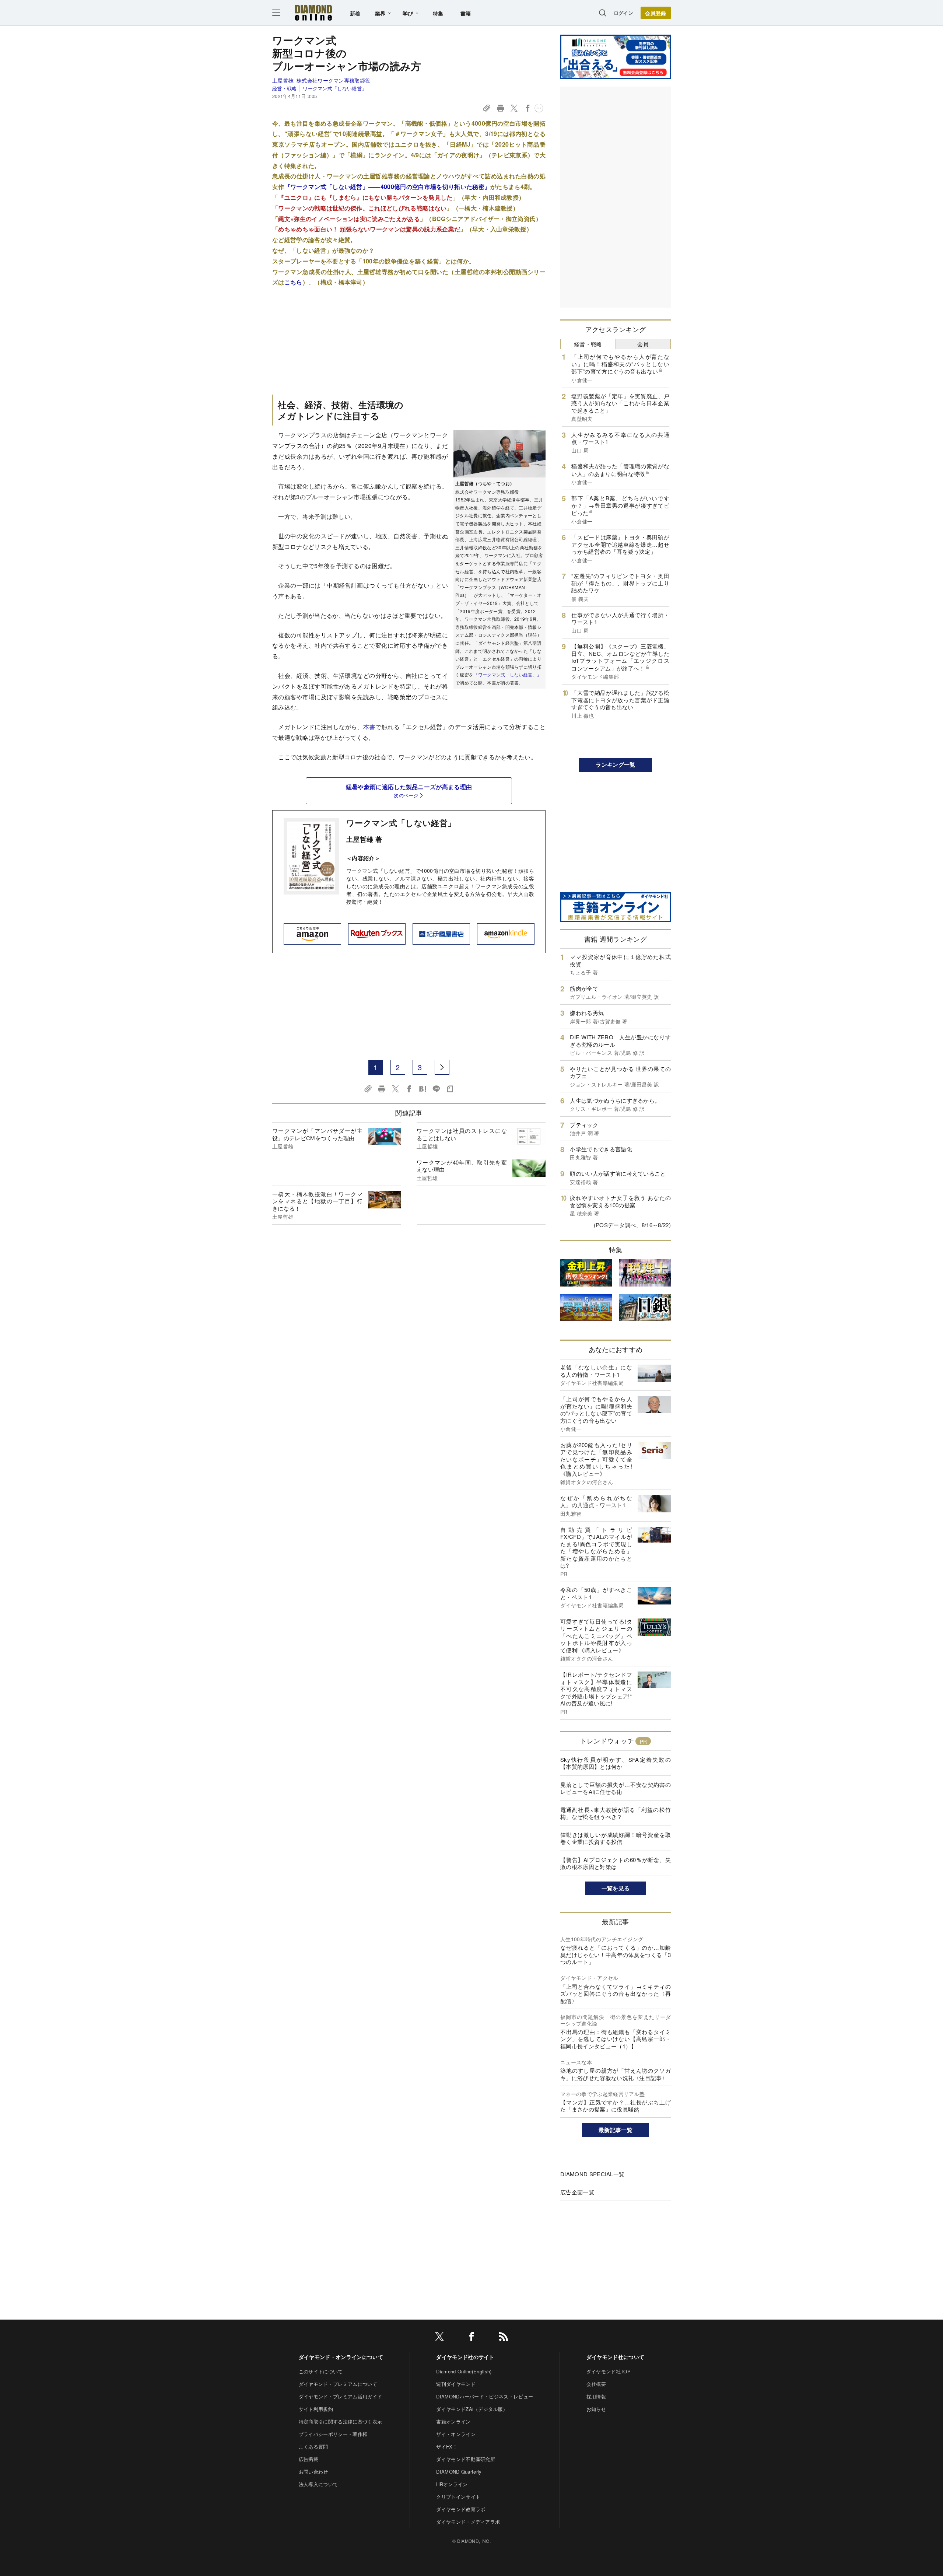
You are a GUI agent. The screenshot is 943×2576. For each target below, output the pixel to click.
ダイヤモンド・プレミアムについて (338, 2384)
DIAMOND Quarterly (459, 2472)
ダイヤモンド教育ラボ (461, 2509)
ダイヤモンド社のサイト (465, 2357)
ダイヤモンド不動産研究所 (466, 2459)
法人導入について (318, 2484)
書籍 (466, 13)
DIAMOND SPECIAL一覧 (592, 2174)
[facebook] (471, 2338)
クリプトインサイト (458, 2497)
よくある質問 (313, 2446)
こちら (293, 282)
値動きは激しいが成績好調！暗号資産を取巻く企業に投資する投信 (616, 1838)
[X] (439, 2338)
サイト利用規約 (316, 2409)
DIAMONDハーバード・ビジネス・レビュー (485, 2396)
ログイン (623, 13)
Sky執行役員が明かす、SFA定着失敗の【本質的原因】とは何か (616, 1763)
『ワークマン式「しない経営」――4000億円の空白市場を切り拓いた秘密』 (388, 187)
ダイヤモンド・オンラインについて (341, 2357)
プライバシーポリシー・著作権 (333, 2434)
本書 (369, 727)
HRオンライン (452, 2484)
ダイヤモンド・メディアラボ (468, 2522)
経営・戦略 (285, 88)
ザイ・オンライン (456, 2434)
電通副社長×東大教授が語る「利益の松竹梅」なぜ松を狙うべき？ (616, 1813)
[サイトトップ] (313, 13)
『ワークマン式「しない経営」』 (507, 674)
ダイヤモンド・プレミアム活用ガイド (340, 2396)
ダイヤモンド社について (616, 2357)
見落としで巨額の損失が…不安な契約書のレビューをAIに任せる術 (616, 1788)
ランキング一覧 (615, 764)
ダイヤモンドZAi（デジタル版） (472, 2409)
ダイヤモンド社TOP (609, 2371)
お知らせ (596, 2409)
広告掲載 (309, 2459)
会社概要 (596, 2384)
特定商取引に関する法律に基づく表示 (340, 2421)
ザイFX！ (447, 2446)
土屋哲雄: (321, 80)
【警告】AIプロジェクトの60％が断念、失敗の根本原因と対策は (616, 1863)
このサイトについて (321, 2371)
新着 (355, 13)
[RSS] (504, 2338)
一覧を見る (616, 1888)
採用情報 (596, 2396)
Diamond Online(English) (464, 2371)
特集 (438, 13)
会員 (643, 344)
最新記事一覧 (616, 2130)
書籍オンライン (453, 2421)
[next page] (442, 1067)
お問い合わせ (313, 2472)
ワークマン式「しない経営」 (335, 88)
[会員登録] (656, 13)
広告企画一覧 (577, 2192)
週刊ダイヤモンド (456, 2384)
